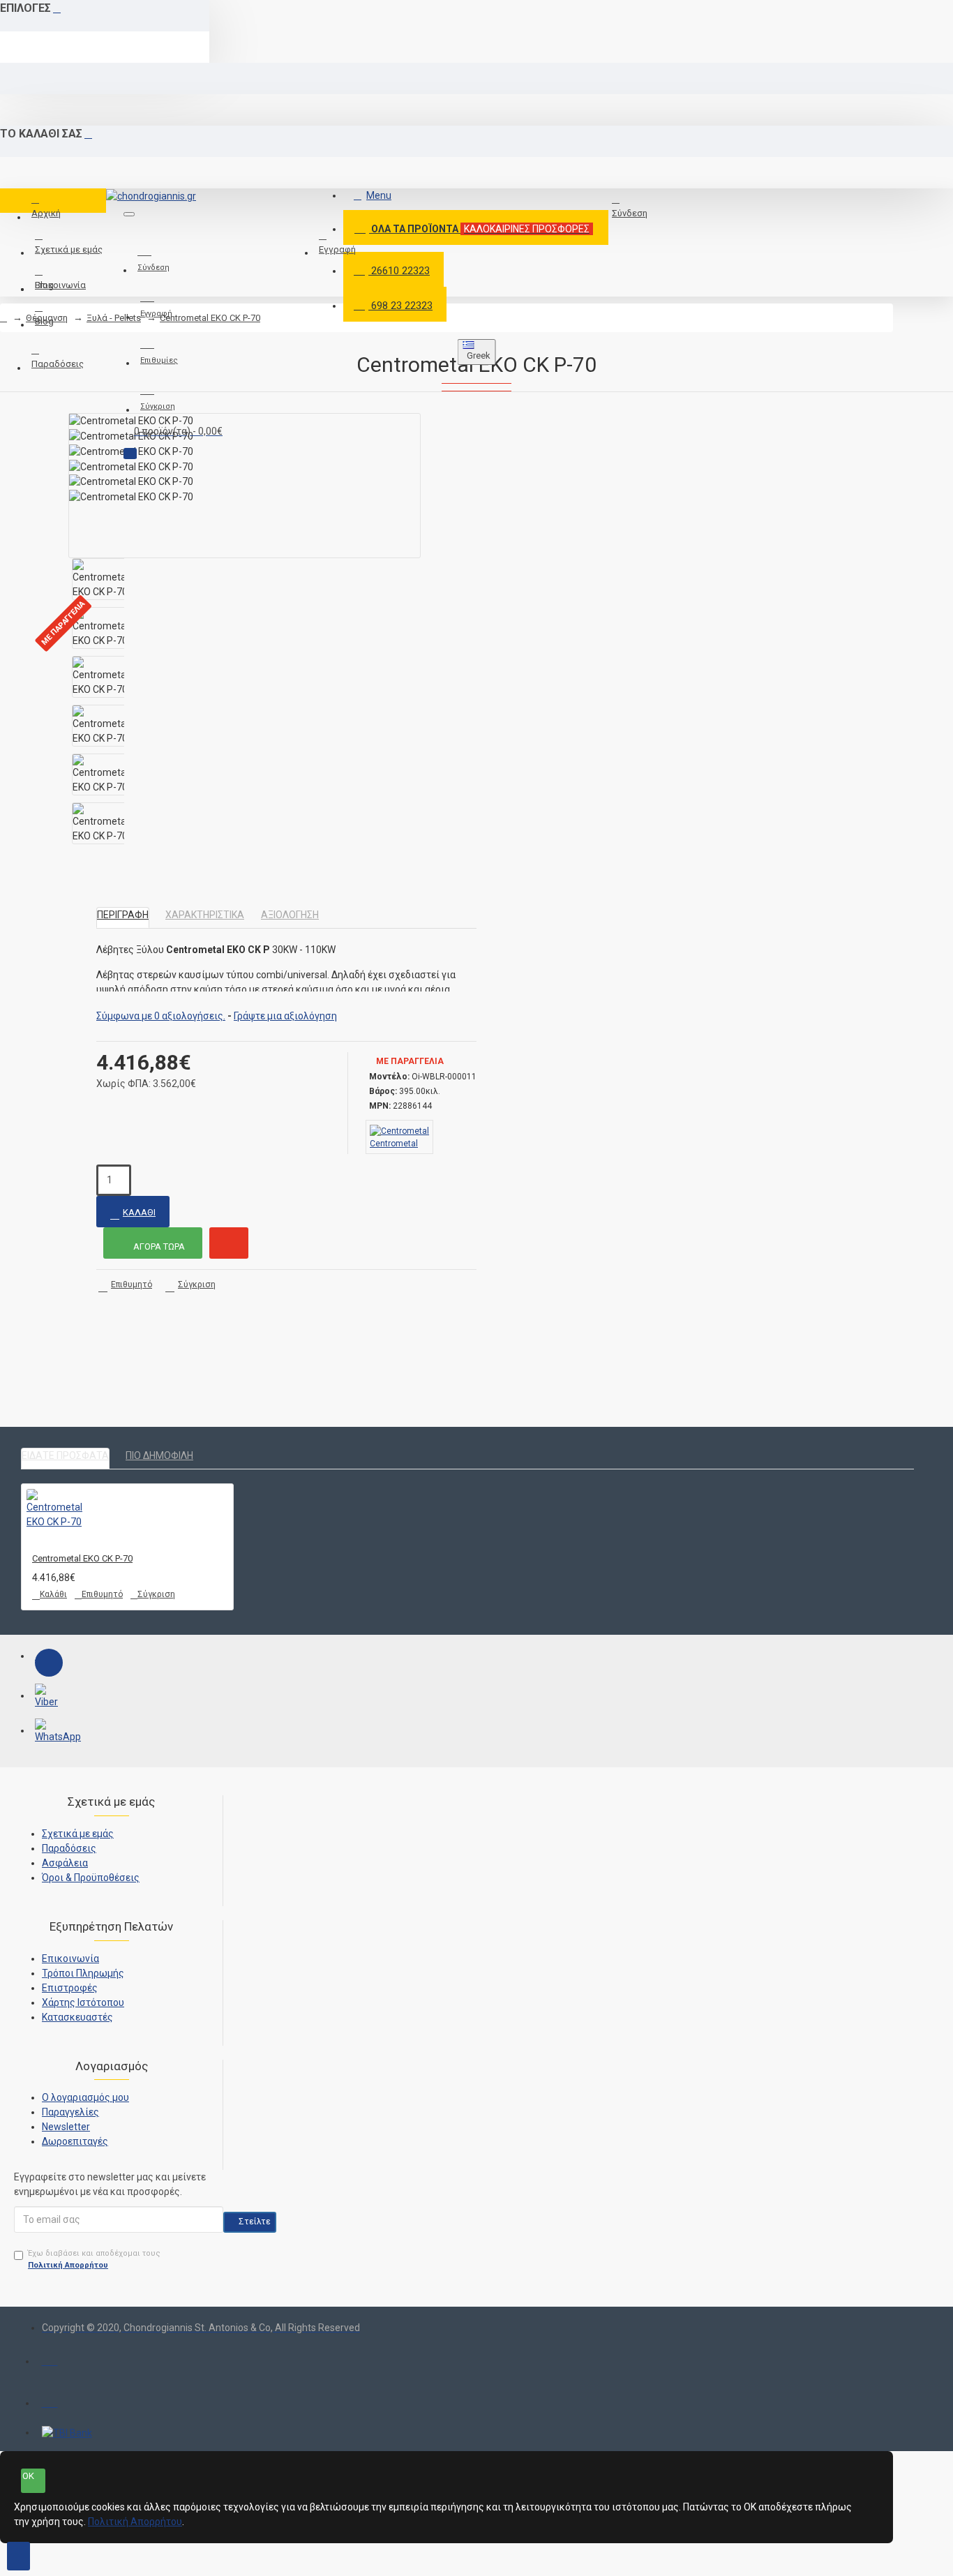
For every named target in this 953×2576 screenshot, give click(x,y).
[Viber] (49, 1698)
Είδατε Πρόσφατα (65, 1455)
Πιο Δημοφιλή (159, 1455)
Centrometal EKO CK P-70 (210, 318)
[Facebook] (49, 1663)
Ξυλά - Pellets (114, 318)
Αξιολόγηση (290, 915)
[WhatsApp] (49, 1732)
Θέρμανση (47, 318)
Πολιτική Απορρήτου (135, 2522)
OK (28, 2476)
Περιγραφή (123, 915)
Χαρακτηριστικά (205, 915)
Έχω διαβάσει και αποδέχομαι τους (94, 2259)
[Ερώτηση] (229, 1243)
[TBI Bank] (67, 2433)
